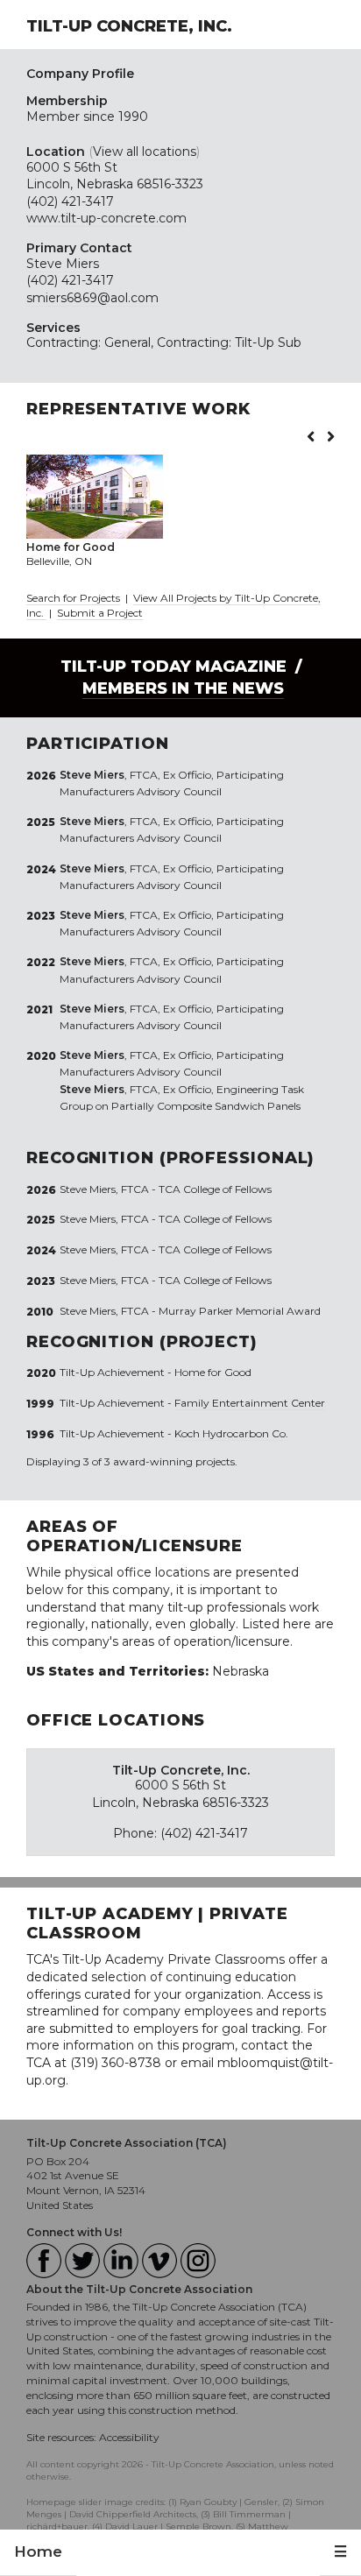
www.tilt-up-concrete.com (106, 218)
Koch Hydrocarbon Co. (231, 1433)
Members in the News (183, 688)
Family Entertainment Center (250, 1403)
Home (38, 2551)
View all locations (145, 152)
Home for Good (213, 1372)
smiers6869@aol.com (92, 298)
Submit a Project (100, 613)
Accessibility (129, 2437)
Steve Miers (63, 264)
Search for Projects (73, 598)
